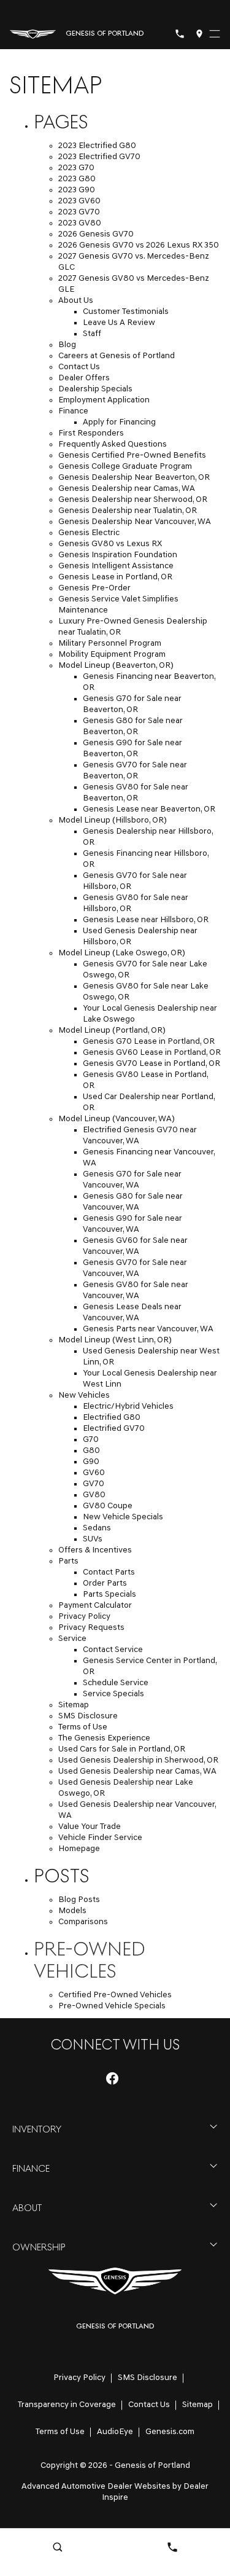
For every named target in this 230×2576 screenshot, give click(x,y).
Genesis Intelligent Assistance (116, 566)
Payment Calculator (95, 1606)
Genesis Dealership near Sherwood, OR (133, 500)
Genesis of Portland (152, 2466)
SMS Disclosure (88, 1716)
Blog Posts (79, 1900)
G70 (91, 1440)
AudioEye (115, 2432)
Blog (67, 345)
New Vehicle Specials (123, 1517)
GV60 (94, 1473)
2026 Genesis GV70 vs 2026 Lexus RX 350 (139, 245)
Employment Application (104, 400)
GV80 (94, 1495)
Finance (73, 411)
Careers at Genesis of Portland (117, 356)
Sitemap (74, 1705)
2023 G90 (77, 190)
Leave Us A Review (119, 323)
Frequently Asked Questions (113, 444)
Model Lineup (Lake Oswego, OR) (122, 953)
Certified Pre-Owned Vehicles (115, 1995)
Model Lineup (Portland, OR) (112, 1031)
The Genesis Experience (104, 1738)
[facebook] (112, 2078)
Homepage (79, 1849)
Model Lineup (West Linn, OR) (115, 1340)
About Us (76, 301)
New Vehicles (84, 1396)
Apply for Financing (119, 422)
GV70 (94, 1484)
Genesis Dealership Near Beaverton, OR (134, 478)
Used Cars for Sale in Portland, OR (122, 1749)
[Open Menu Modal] (215, 34)
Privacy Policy (84, 1617)
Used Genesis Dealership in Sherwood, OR (138, 1760)
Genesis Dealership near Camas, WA (127, 489)
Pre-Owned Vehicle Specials (112, 2006)
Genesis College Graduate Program (125, 467)
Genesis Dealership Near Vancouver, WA (135, 522)
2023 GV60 (79, 201)
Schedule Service (116, 1683)
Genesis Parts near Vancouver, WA (148, 1329)
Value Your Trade (90, 1827)
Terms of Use (83, 1727)
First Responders (91, 433)
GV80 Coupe (108, 1506)
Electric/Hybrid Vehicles (128, 1407)
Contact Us (79, 367)
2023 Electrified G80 (97, 146)
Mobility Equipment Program (112, 655)
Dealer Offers (84, 378)
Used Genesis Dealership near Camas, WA (137, 1771)
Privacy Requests (91, 1628)
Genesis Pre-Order (94, 588)
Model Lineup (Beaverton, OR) (116, 666)
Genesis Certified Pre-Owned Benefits (132, 456)
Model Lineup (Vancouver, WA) (117, 1119)
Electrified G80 (112, 1418)
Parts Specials (109, 1595)
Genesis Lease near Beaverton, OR (149, 809)
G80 (91, 1451)
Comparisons (83, 1922)
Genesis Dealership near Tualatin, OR (128, 511)
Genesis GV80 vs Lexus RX (110, 544)
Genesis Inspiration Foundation (118, 555)
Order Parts (105, 1584)
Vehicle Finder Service (100, 1838)
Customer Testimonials (126, 312)
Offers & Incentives (95, 1550)
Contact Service (113, 1650)
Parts (68, 1561)
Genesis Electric (89, 533)
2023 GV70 (79, 212)
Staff (92, 334)
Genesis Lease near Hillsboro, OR (146, 920)
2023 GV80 (80, 223)
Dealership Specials (95, 389)
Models (72, 1911)
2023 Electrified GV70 (99, 157)
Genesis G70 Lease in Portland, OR (149, 1042)
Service (72, 1639)
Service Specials (113, 1694)
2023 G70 (76, 168)
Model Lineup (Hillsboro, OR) (113, 820)
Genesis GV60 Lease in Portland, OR (152, 1053)
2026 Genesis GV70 (96, 234)
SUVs (93, 1539)
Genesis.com (170, 2432)
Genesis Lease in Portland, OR (115, 577)
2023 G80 (77, 179)
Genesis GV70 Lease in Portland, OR (151, 1064)
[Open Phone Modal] (180, 34)
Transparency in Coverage (67, 2405)
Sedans (97, 1528)
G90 (91, 1462)
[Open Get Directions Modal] (199, 34)
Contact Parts (109, 1572)
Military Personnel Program (110, 644)
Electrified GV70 (114, 1429)
